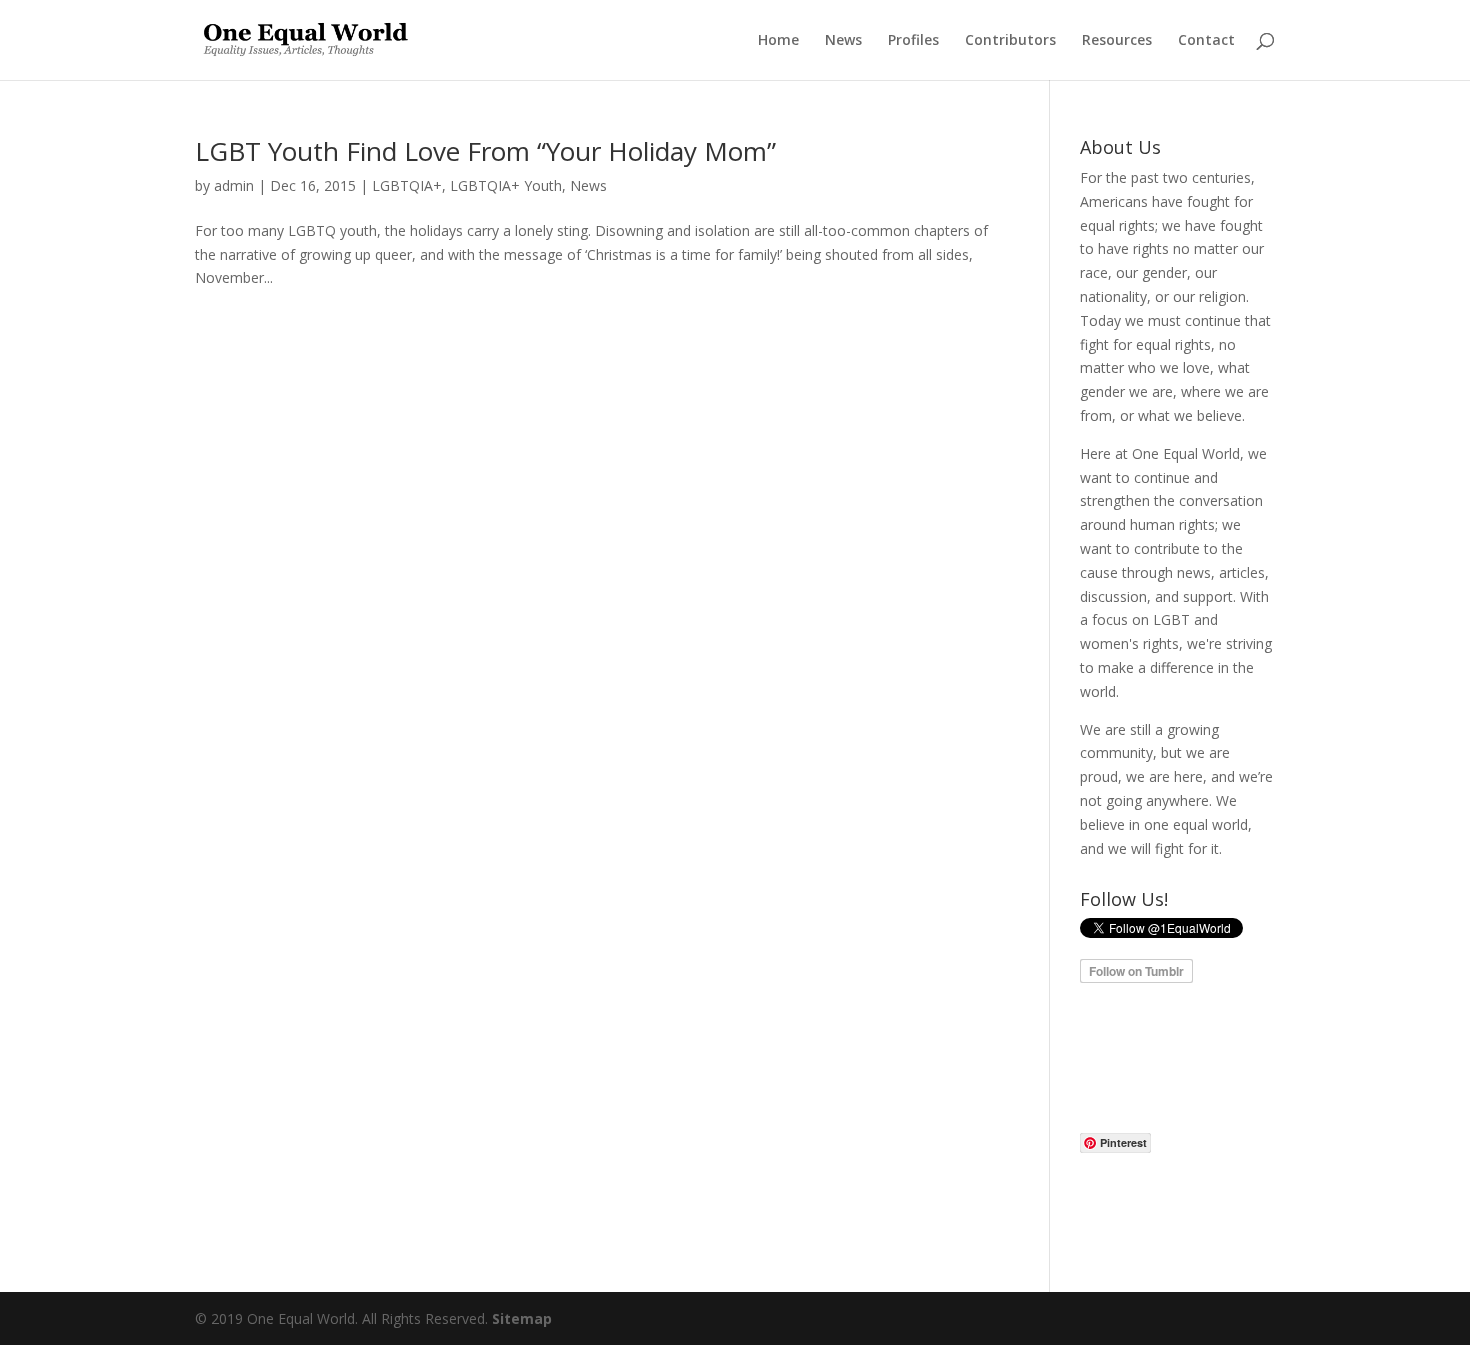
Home (778, 41)
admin (234, 185)
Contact (1206, 41)
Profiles (913, 41)
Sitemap (522, 1318)
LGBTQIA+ (407, 185)
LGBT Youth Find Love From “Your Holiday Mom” (485, 151)
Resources (1117, 41)
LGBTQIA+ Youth (506, 185)
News (843, 41)
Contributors (1010, 41)
